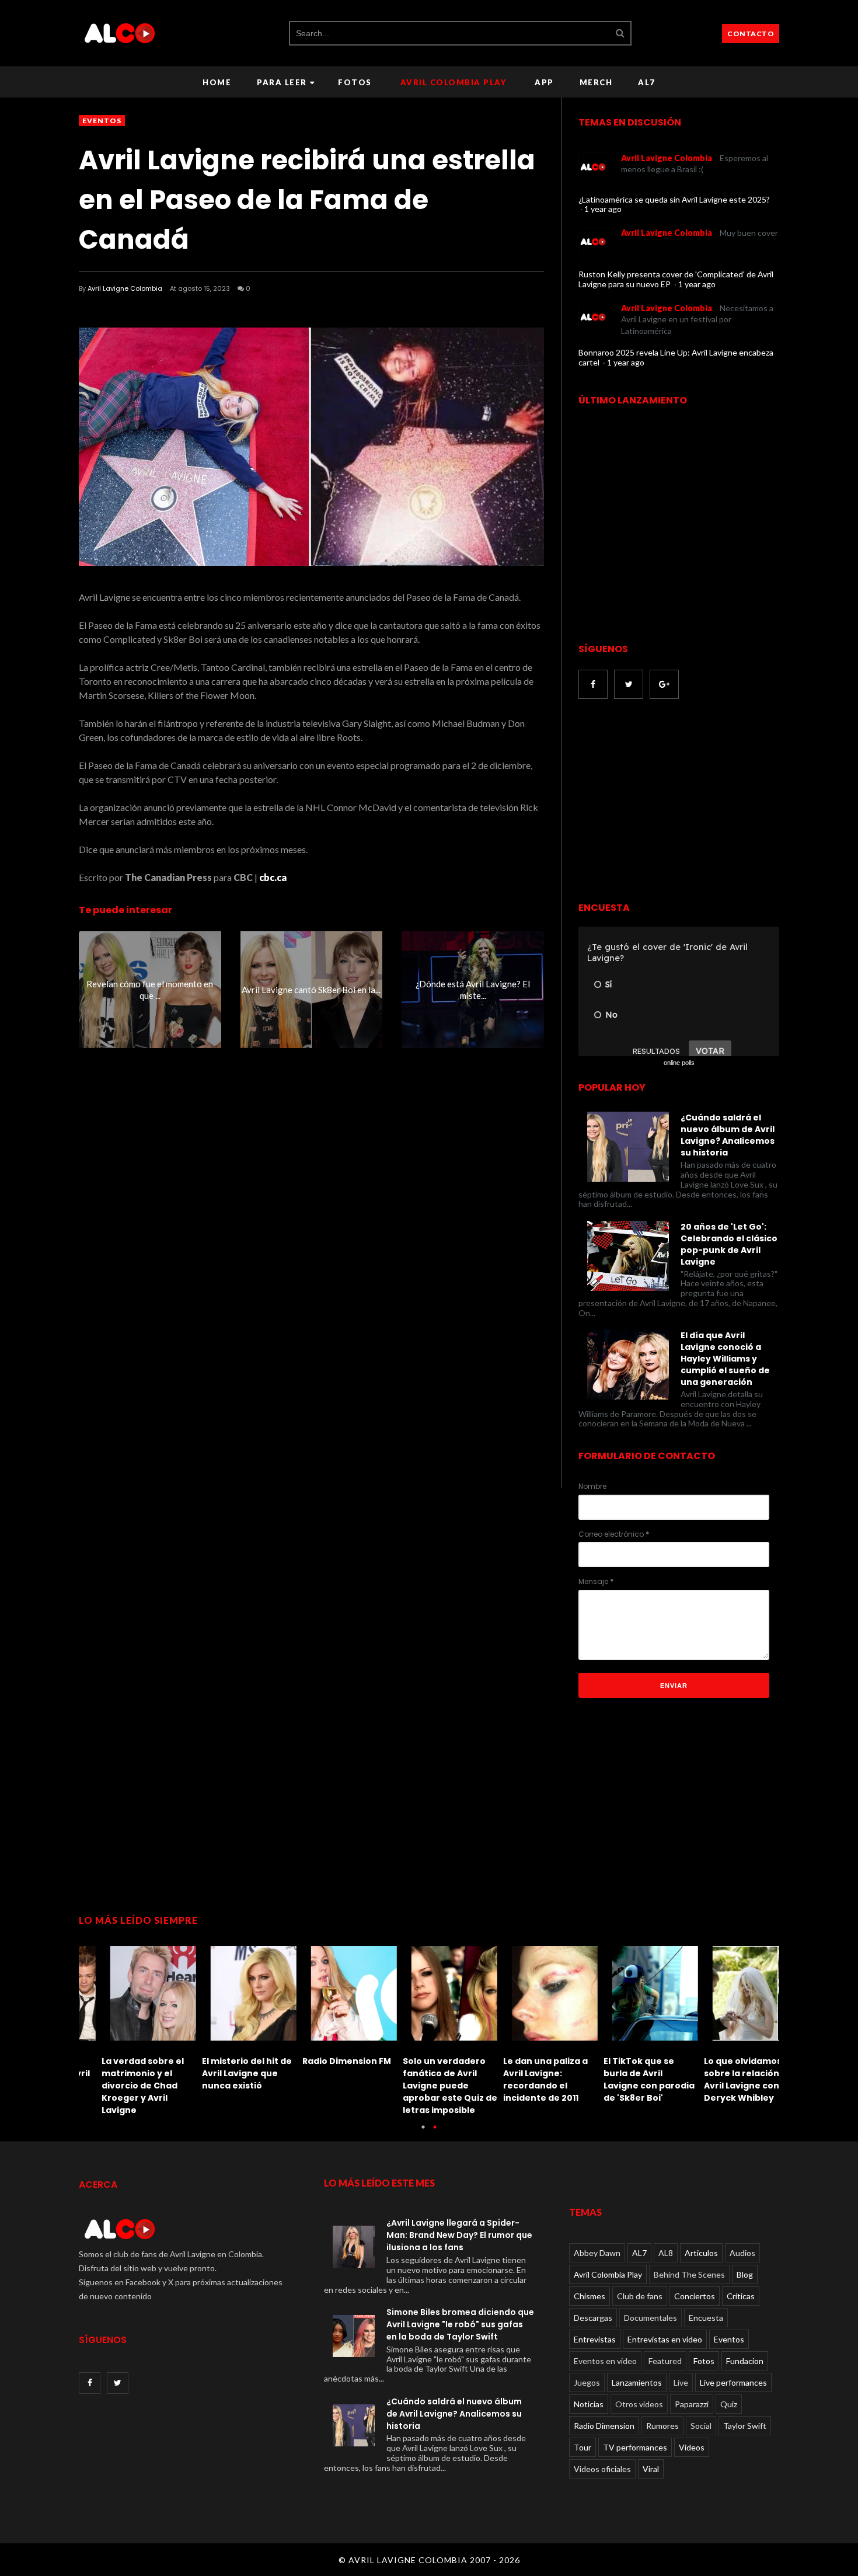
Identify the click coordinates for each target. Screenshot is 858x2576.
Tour (583, 2447)
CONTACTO (751, 34)
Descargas (593, 2318)
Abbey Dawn (597, 2253)
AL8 (666, 2253)
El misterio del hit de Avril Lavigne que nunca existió (224, 2073)
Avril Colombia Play (454, 82)
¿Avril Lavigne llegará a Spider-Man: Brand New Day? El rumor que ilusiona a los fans (459, 2235)
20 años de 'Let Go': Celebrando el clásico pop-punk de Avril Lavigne (729, 1244)
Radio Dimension (604, 2426)
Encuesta (706, 2318)
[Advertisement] (676, 802)
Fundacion (745, 2361)
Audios (742, 2253)
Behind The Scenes (689, 2274)
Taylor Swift (745, 2426)
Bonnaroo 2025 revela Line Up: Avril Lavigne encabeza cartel (676, 357)
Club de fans (640, 2296)
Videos (692, 2447)
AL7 (647, 82)
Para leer (282, 82)
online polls (679, 1063)
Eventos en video (605, 2361)
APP (544, 82)
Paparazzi (692, 2404)
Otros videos (639, 2404)
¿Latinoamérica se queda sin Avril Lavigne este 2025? (674, 199)
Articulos (701, 2253)
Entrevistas (595, 2339)
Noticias (589, 2404)
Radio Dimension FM (324, 2061)
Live (681, 2382)
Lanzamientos (637, 2382)
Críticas (741, 2296)
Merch (596, 82)
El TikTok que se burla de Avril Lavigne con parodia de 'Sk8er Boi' (626, 2079)
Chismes (590, 2296)
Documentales (651, 2318)
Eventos (102, 121)
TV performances (635, 2447)
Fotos (355, 82)
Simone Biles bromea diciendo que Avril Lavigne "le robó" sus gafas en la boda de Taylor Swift (460, 2324)
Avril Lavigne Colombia (125, 288)
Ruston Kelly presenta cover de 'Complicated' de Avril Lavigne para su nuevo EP (676, 279)
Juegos (587, 2382)
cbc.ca (273, 877)
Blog (745, 2274)
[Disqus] (311, 1268)
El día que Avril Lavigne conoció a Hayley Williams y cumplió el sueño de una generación (725, 1359)
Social (701, 2426)
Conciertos (695, 2296)
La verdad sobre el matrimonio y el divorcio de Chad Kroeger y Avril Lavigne (120, 2086)
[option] (129, 2027)
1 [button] (423, 2133)
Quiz (729, 2404)
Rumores (662, 2426)
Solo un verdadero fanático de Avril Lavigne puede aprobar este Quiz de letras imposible (427, 2086)
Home (217, 82)
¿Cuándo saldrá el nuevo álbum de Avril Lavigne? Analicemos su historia (728, 1135)
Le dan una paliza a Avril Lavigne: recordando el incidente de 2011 (523, 2079)
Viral (651, 2469)
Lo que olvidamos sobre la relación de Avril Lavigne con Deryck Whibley (726, 2079)
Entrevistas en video (665, 2339)
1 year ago (603, 209)
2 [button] (435, 2133)
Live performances (733, 2382)
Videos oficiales (602, 2469)
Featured (665, 2361)
